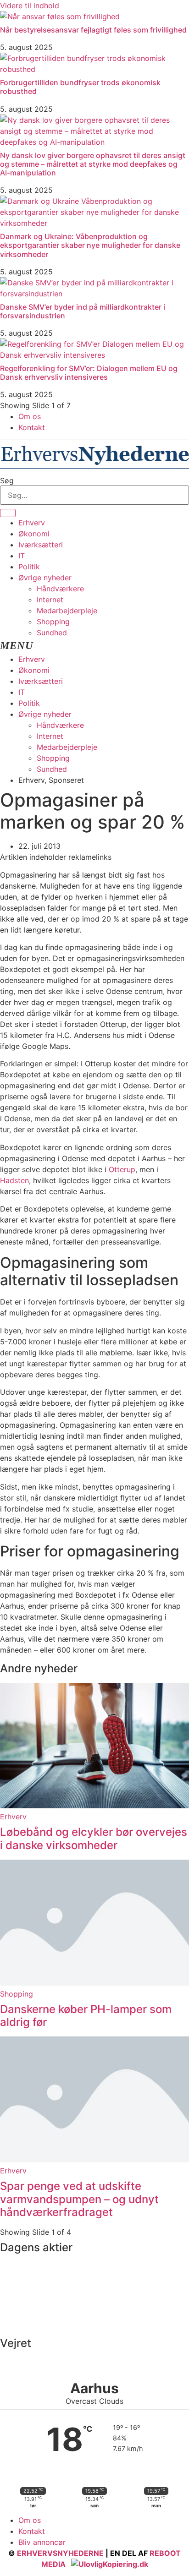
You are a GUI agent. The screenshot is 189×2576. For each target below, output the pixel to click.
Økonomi (34, 534)
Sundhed (52, 633)
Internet (50, 600)
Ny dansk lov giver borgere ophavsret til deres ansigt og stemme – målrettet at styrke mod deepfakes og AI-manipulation (93, 164)
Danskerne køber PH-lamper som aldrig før (86, 2016)
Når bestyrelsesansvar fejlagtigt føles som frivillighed (93, 30)
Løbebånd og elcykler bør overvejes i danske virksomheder (94, 1839)
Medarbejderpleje (67, 611)
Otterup (122, 1169)
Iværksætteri (41, 545)
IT (22, 556)
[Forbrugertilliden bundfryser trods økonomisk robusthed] (94, 69)
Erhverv (32, 523)
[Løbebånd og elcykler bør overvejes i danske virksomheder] (94, 1806)
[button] (94, 646)
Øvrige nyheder (45, 578)
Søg (7, 480)
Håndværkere (60, 589)
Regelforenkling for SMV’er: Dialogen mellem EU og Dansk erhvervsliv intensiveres (89, 373)
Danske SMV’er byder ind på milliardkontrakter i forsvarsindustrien (83, 311)
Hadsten (14, 1180)
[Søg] (8, 513)
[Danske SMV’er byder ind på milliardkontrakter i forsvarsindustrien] (94, 294)
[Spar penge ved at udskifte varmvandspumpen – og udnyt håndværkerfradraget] (94, 2160)
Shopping (53, 622)
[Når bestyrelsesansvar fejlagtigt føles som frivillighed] (60, 16)
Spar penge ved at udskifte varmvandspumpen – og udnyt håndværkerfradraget (79, 2199)
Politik (29, 567)
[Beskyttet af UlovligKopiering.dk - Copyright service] (110, 2564)
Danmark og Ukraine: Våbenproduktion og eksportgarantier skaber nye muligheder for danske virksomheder (90, 245)
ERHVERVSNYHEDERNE (60, 2553)
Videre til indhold (30, 5)
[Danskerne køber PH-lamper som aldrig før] (94, 1983)
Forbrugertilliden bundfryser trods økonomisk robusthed (80, 87)
